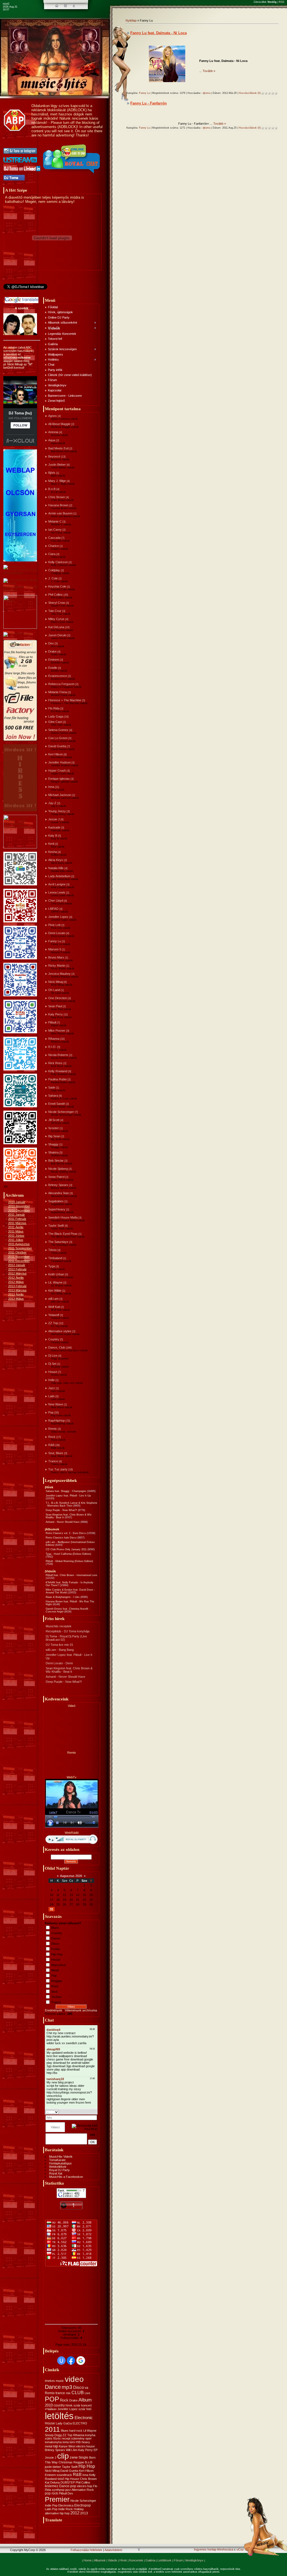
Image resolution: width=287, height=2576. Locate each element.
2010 (49, 2405)
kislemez (52, 2486)
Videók (113, 2560)
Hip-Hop (57, 1954)
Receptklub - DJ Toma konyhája (68, 1631)
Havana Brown (58, 505)
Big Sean (54, 1136)
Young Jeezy (57, 811)
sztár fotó (85, 2409)
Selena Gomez (58, 730)
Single (83, 2457)
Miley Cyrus (56, 619)
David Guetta (57, 746)
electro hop (85, 2486)
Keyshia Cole (57, 586)
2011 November (19, 1257)
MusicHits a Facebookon (66, 2177)
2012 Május (16, 1282)
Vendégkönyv (194, 2560)
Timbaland (55, 1258)
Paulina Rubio (57, 1079)
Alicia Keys (56, 860)
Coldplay (54, 570)
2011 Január (17, 1215)
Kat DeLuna (56, 627)
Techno (56, 1997)
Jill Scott (54, 1120)
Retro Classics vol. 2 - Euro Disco (66, 1533)
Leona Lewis (57, 892)
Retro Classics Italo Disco (61, 1538)
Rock (52, 1437)
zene (74, 2457)
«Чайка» (51, 2409)
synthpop (58, 2490)
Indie (51, 1380)
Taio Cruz (55, 611)
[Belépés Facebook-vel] (71, 2361)
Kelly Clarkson (58, 562)
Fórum (178, 2560)
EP (96, 2450)
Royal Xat (56, 2173)
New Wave (56, 1404)
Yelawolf (54, 1315)
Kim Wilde (55, 1291)
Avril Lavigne (57, 884)
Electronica (66, 2505)
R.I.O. (52, 1047)
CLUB (78, 2393)
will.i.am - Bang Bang (60, 1650)
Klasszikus (59, 1965)
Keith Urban (56, 1274)
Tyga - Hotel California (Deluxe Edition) (68, 1554)
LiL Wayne (55, 1282)
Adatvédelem (113, 2550)
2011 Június (16, 1236)
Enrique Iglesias (59, 779)
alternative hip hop (57, 2513)
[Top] (139, 2550)
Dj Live (53, 1356)
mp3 (67, 2387)
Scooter (54, 1128)
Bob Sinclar (56, 1161)
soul (61, 2479)
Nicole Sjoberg (58, 1169)
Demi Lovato (57, 933)
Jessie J (54, 819)
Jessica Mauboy (59, 974)
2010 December (19, 1210)
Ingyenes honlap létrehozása (214, 2549)
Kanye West (67, 2446)
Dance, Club (57, 1347)
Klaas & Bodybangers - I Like (63, 1597)
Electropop (83, 2505)
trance (60, 2393)
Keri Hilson (55, 754)
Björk (52, 473)
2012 (75, 2513)
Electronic (84, 2418)
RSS (282, 2)
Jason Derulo (57, 635)
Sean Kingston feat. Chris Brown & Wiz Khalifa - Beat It (69, 1670)
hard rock (76, 2431)
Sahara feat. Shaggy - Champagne (66, 1491)
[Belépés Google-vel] (81, 2361)
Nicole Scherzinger (61, 1112)
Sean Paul (55, 1006)
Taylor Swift (56, 1226)
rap (55, 2446)
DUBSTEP (68, 2482)
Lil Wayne (90, 2431)
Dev (51, 643)
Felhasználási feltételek (86, 2550)
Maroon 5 (55, 949)
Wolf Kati (54, 1307)
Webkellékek (58, 2167)
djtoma (207, 93)
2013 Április (16, 1294)
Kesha (53, 852)
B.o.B (52, 489)
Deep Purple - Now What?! (61, 1510)
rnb (78, 2442)
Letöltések (165, 2560)
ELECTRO (80, 2423)
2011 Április (16, 1227)
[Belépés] (74, 6)
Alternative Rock (83, 2490)
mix (68, 2393)
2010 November (19, 1206)
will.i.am (53, 1299)
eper (89, 2438)
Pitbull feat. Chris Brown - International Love (71, 1575)
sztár (77, 2405)
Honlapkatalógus (60, 2163)
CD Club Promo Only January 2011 (66, 1549)
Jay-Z (52, 803)
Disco (55, 1944)
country (59, 2405)
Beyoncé (54, 456)
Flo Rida (54, 708)
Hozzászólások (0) (250, 93)
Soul (54, 1992)
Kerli (51, 844)
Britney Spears (58, 1185)
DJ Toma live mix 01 (59, 1645)
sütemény (78, 2438)
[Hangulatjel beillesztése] (95, 2112)
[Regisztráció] (65, 6)
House (53, 1372)
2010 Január (17, 1202)
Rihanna (54, 1039)
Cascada (54, 538)
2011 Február (17, 1219)
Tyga (52, 1266)
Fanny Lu (55, 941)
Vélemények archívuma (81, 2010)
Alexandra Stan (59, 1193)
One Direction (58, 998)
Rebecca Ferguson (61, 684)
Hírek (123, 2560)
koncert (86, 2405)
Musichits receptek (59, 1626)
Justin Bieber (57, 465)
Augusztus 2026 (71, 1876)
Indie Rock (66, 2509)
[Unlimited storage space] (18, 634)
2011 (52, 2429)
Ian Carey (55, 530)
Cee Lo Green (58, 738)
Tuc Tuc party (58, 1469)
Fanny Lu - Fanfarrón (149, 103)
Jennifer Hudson (59, 762)
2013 (84, 2513)
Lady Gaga (56, 716)
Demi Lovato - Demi (59, 1663)
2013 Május (16, 1299)
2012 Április (16, 1278)
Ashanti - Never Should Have (63, 1522)
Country (54, 1339)
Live (87, 2393)
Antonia (53, 432)
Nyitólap (131, 20)
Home (88, 2560)
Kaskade (54, 827)
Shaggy (53, 1144)
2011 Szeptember (20, 1248)
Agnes (53, 416)
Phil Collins (55, 595)
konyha (90, 2435)
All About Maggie (59, 424)
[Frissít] (90, 2112)
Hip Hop (87, 2466)
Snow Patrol (56, 1177)
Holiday (79, 2509)
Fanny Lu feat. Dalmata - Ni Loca (158, 33)
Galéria (150, 2560)
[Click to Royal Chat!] (72, 174)
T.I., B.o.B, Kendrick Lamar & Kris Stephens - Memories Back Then (71, 1504)
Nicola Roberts (58, 1055)
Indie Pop (51, 2505)
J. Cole (53, 578)
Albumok (100, 2560)
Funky (56, 1949)
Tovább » (209, 71)
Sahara (53, 1096)
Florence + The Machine (65, 700)
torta (66, 2442)
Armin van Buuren (60, 513)
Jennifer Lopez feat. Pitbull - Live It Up (68, 1496)
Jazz (52, 1388)
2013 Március (17, 1290)
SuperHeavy (57, 1209)
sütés (49, 2438)
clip (63, 2456)
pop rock (51, 2493)
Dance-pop (68, 2486)
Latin (51, 1396)
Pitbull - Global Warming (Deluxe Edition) (69, 1561)
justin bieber (53, 2467)
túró (72, 2442)
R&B (51, 1445)
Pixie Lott (54, 925)
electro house (85, 2446)
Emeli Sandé (57, 1104)
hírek (69, 2405)
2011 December (19, 1261)
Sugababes (56, 1201)
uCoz (240, 2549)
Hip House (72, 2479)
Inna (51, 787)
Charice (54, 546)
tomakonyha (53, 2442)
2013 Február (17, 1286)
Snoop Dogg (53, 2435)
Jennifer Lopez (58, 917)
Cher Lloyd (56, 901)
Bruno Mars (56, 957)
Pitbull (52, 1022)
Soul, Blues (56, 1453)
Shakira (53, 1152)
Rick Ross (55, 1063)
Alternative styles (60, 1331)
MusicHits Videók (61, 2157)
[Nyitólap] (57, 6)
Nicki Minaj (55, 982)
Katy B (53, 836)
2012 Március (17, 1273)
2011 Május (16, 1231)
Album (85, 2400)
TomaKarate (57, 2160)
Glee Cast (55, 722)
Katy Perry (55, 1014)
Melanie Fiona (58, 692)
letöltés (59, 2416)
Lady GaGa (64, 2423)
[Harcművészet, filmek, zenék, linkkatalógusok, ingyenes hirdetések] (21, 590)
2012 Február (17, 1269)
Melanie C (55, 521)
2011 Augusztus (19, 1244)
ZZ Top (53, 1323)
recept (66, 2438)
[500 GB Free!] (20, 740)
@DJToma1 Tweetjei (17, 291)
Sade (52, 1087)
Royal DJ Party (59, 2170)
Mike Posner (57, 1031)
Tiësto (52, 1250)
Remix (53, 1429)
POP (52, 2399)
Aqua (52, 440)
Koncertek (136, 2560)
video (74, 2379)
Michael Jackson (60, 795)
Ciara (52, 554)
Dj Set (52, 1364)
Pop (51, 1412)
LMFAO (53, 909)
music (60, 2381)
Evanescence (58, 676)
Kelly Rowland (58, 1071)
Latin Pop (51, 2509)
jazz (68, 2490)
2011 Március (17, 1223)
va (86, 2388)
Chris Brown (57, 497)
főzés (57, 2438)
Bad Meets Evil (58, 448)
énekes (50, 2381)
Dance (56, 1938)
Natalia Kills (56, 868)
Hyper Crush (57, 771)
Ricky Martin (57, 966)
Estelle (53, 668)
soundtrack (64, 2475)
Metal (55, 1970)
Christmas (66, 2462)
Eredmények (54, 2010)
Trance (53, 1461)
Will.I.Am (72, 2450)
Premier (57, 2499)
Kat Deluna (52, 2482)
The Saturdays (58, 1242)
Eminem (54, 660)
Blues (55, 1928)
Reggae (57, 1981)
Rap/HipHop (56, 1421)
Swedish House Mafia (63, 1217)
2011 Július (16, 1240)
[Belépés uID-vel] (61, 2361)
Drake (52, 651)
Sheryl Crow (57, 603)
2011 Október (17, 1252)
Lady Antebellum (59, 876)
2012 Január (17, 1265)
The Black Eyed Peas (63, 1234)
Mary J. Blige (57, 481)
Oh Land (54, 990)
